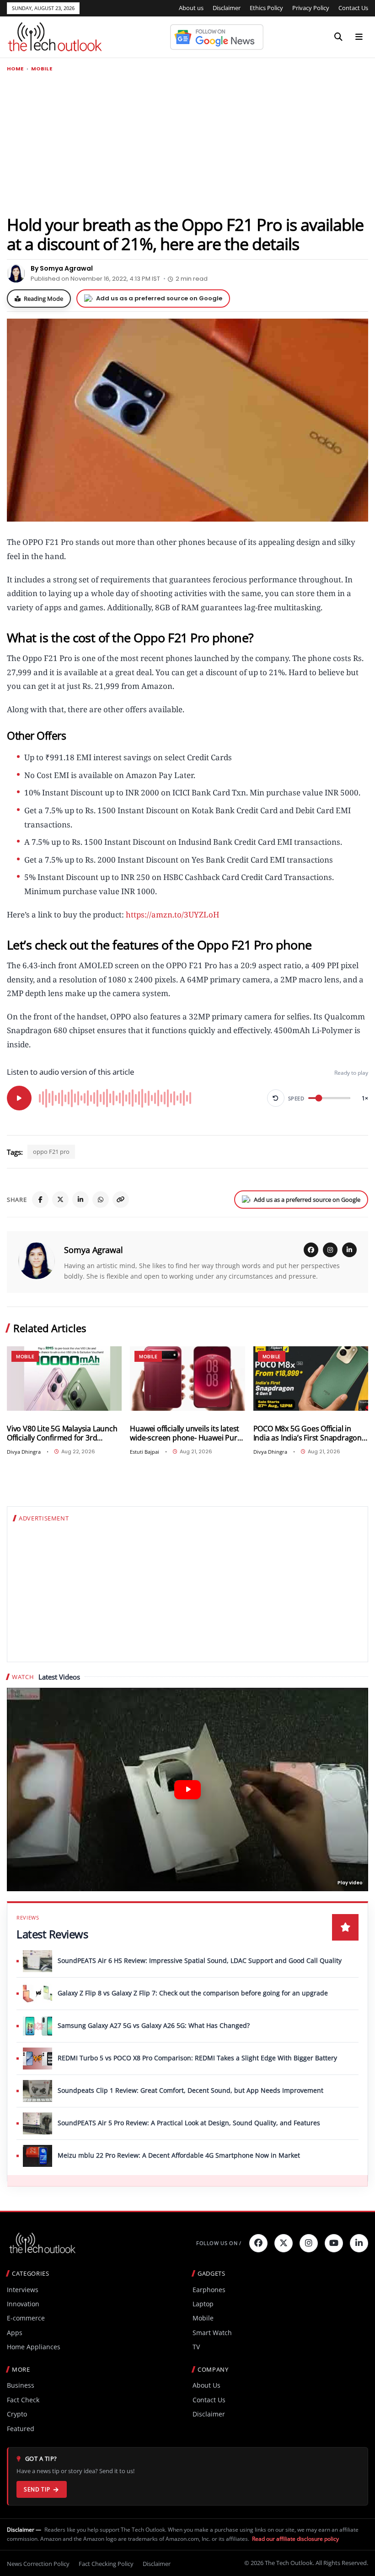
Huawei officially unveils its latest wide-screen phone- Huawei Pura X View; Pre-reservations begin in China (185, 1433)
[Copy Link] (121, 1200)
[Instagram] (330, 1250)
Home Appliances (34, 2347)
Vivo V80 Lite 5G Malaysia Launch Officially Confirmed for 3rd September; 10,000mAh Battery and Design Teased (62, 1433)
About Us (206, 2385)
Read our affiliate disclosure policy (295, 2539)
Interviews (23, 2290)
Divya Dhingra (24, 1452)
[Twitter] (284, 2243)
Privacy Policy (311, 8)
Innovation (23, 2304)
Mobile (42, 69)
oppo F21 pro (51, 1152)
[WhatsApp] (101, 1200)
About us (191, 8)
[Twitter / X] (60, 1200)
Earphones (209, 2290)
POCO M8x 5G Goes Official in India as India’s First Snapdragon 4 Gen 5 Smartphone (311, 1433)
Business (21, 2385)
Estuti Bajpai (145, 1452)
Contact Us (353, 8)
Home (15, 69)
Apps (15, 2333)
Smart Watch (212, 2333)
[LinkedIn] (80, 1200)
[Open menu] (359, 37)
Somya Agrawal (94, 1250)
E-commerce (26, 2318)
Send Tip (37, 2489)
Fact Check (23, 2400)
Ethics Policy (266, 8)
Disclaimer (227, 8)
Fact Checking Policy (106, 2564)
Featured (21, 2429)
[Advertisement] (187, 143)
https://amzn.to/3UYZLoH (172, 915)
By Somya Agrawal (62, 268)
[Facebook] (40, 1200)
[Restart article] (276, 1098)
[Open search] (338, 37)
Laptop (203, 2304)
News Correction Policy (38, 2564)
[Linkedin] (359, 2243)
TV (196, 2347)
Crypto (17, 2414)
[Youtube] (334, 2243)
